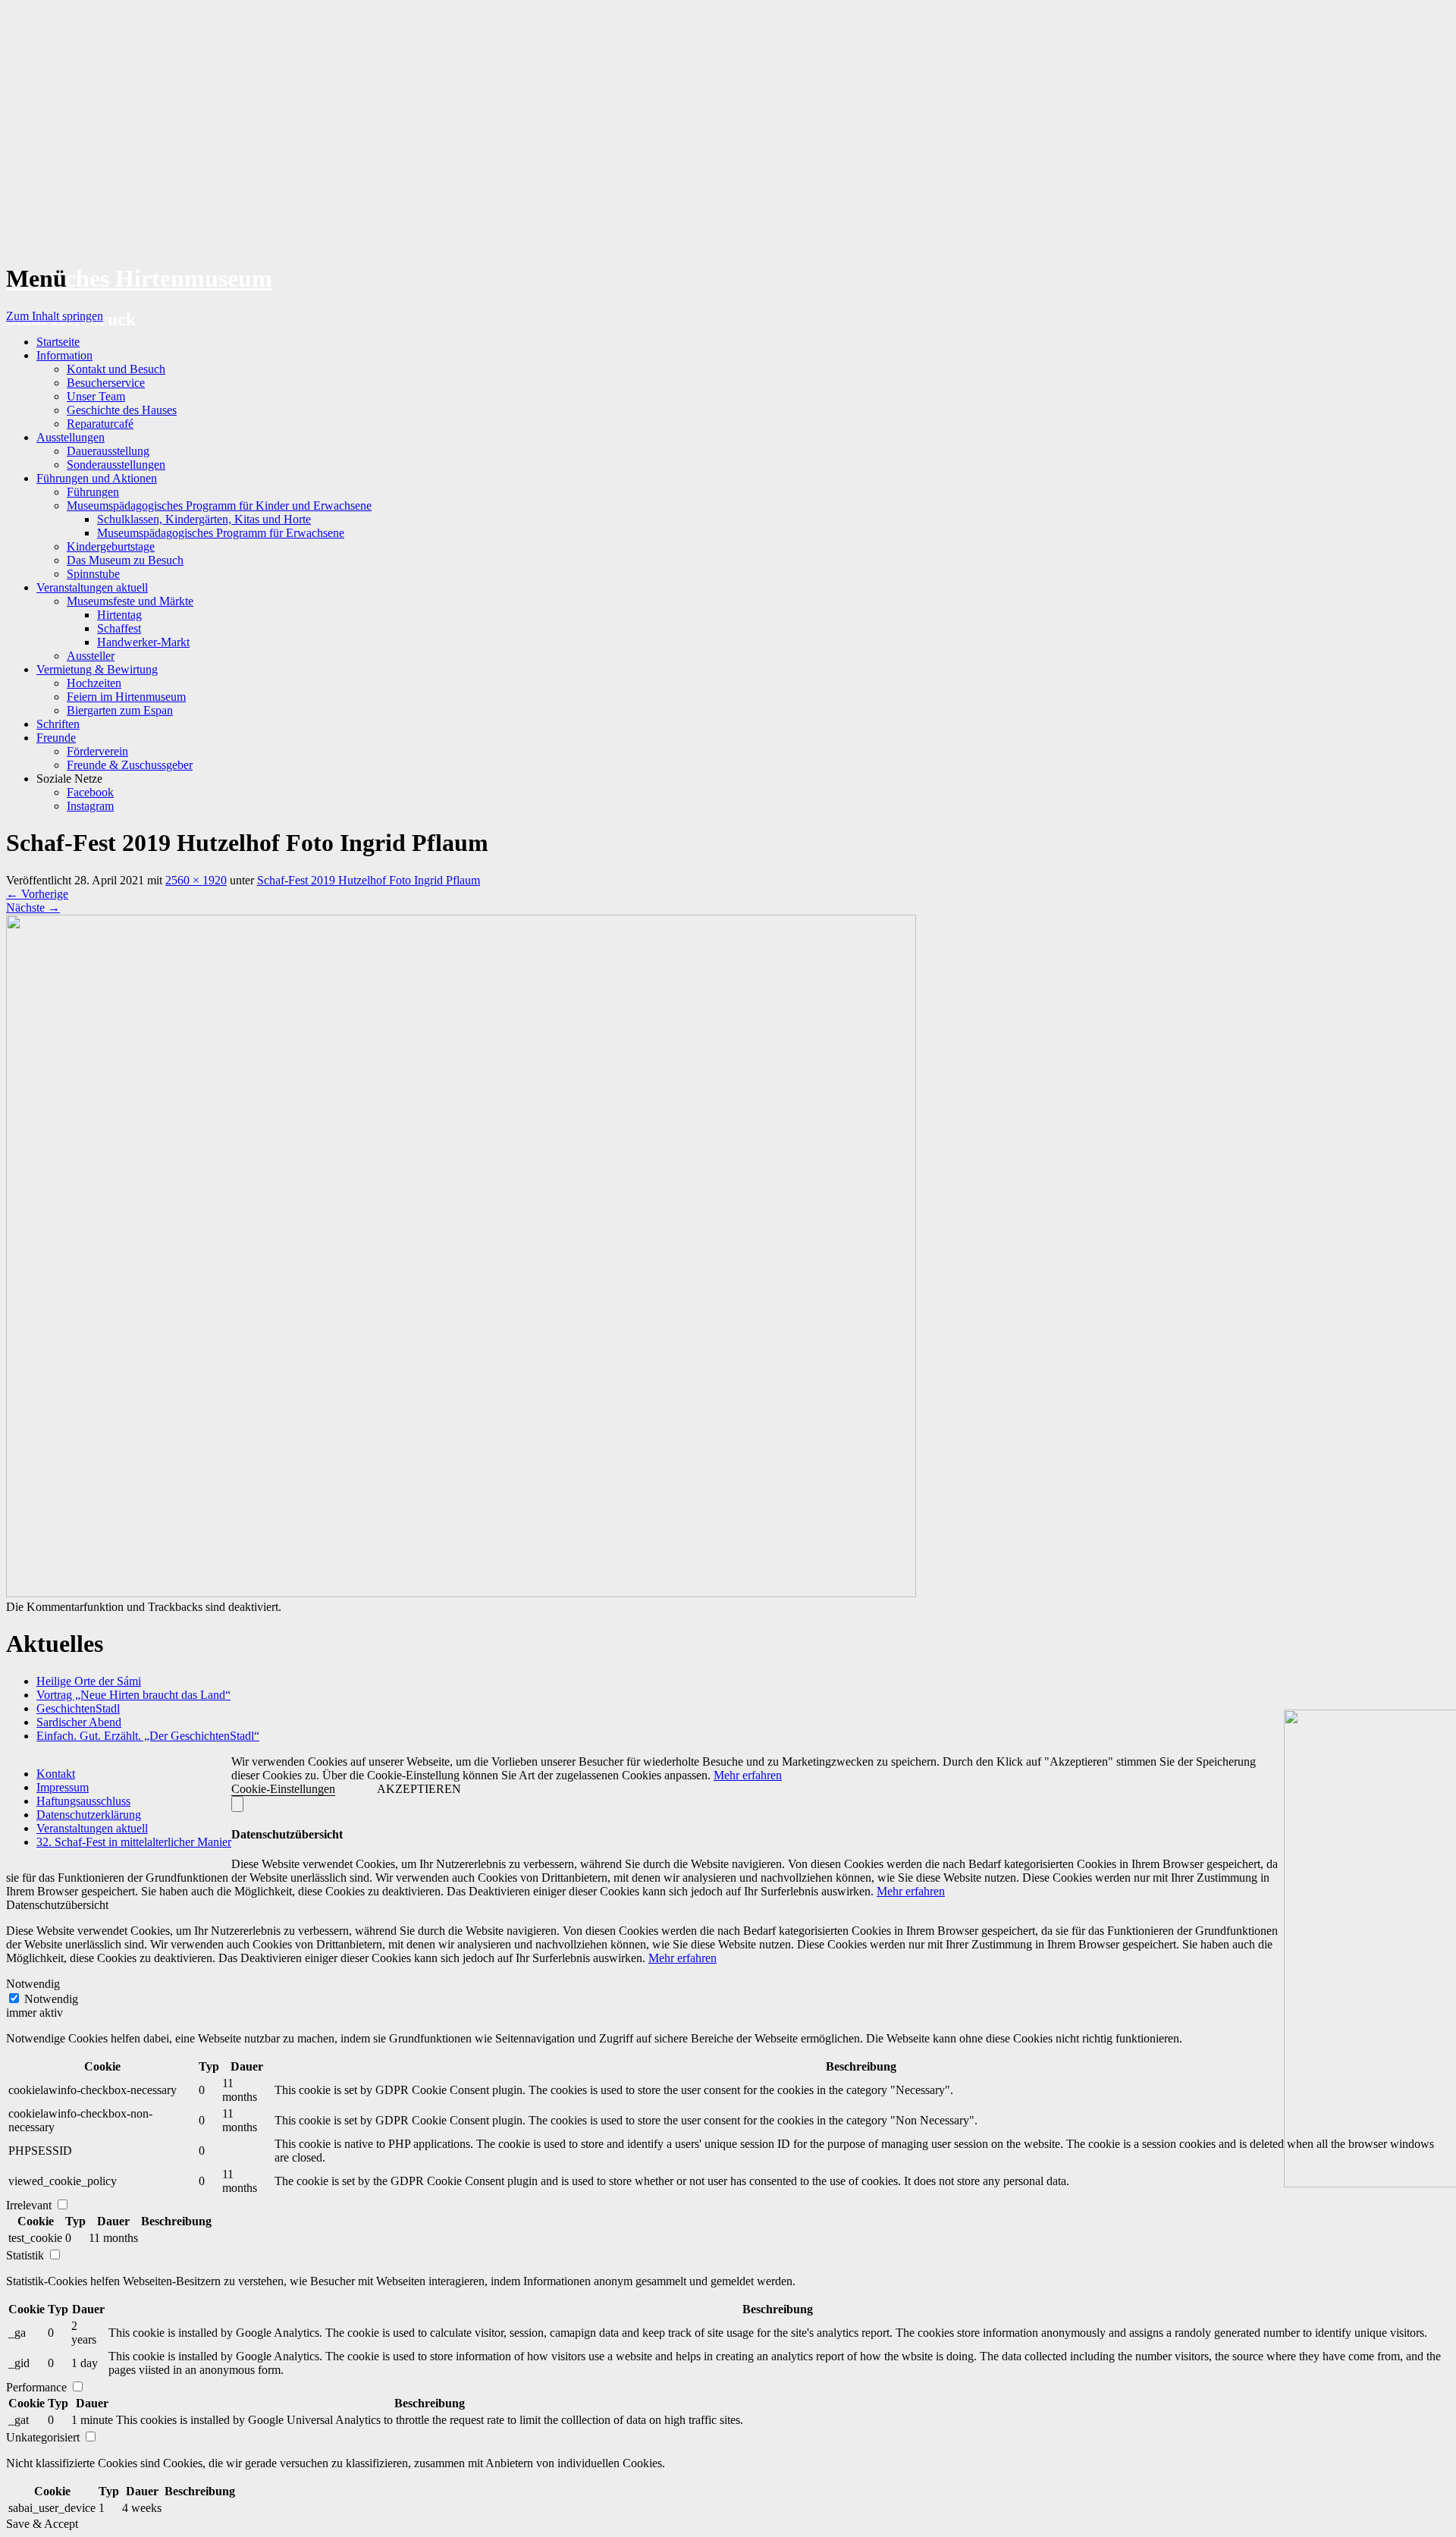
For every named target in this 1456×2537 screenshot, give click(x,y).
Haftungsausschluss (83, 1801)
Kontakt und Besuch (116, 369)
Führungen (93, 492)
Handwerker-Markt (143, 642)
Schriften (58, 724)
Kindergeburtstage (111, 546)
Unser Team (96, 396)
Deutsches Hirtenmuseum (139, 278)
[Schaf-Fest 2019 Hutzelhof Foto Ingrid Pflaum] (461, 1593)
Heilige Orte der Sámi (89, 1681)
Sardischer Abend (79, 1722)
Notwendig (51, 1999)
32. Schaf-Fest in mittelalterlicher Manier (134, 1842)
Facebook (90, 792)
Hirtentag (119, 615)
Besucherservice (106, 383)
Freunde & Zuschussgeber (130, 765)
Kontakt (56, 1774)
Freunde (56, 738)
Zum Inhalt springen (55, 316)
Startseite (58, 342)
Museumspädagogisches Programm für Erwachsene (221, 533)
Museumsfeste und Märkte (130, 601)
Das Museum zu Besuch (125, 560)
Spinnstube (93, 574)
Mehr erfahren (748, 1775)
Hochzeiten (94, 683)
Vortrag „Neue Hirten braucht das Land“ (133, 1695)
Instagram (90, 806)
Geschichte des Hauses (122, 410)
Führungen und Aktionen (97, 478)
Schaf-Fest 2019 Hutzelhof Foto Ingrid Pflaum (369, 880)
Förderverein (97, 751)
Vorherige (37, 894)
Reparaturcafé (100, 424)
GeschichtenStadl (78, 1708)
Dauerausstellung (108, 451)
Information (64, 355)
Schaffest (119, 628)
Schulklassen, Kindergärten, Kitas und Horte (204, 519)
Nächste (33, 907)
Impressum (63, 1787)
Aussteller (91, 656)
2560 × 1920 (196, 880)
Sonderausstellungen (116, 465)
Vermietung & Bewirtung (97, 669)
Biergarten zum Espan (120, 710)
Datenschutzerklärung (89, 1815)
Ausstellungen (71, 437)
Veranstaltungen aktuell (92, 587)
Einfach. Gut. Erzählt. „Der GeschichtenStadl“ (148, 1736)
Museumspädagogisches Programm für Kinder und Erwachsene (219, 506)
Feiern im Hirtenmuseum (126, 697)
